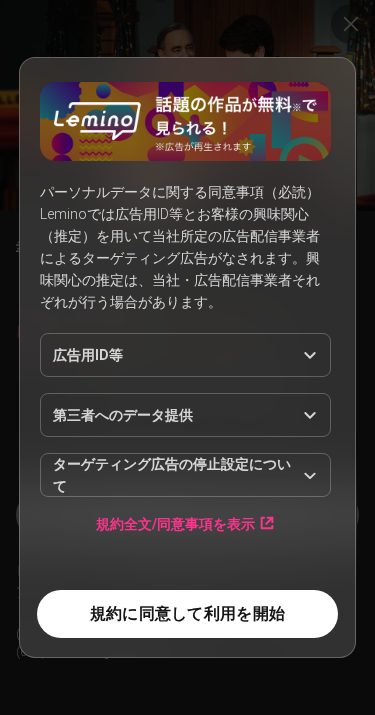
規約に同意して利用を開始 (187, 613)
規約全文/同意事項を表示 (175, 523)
